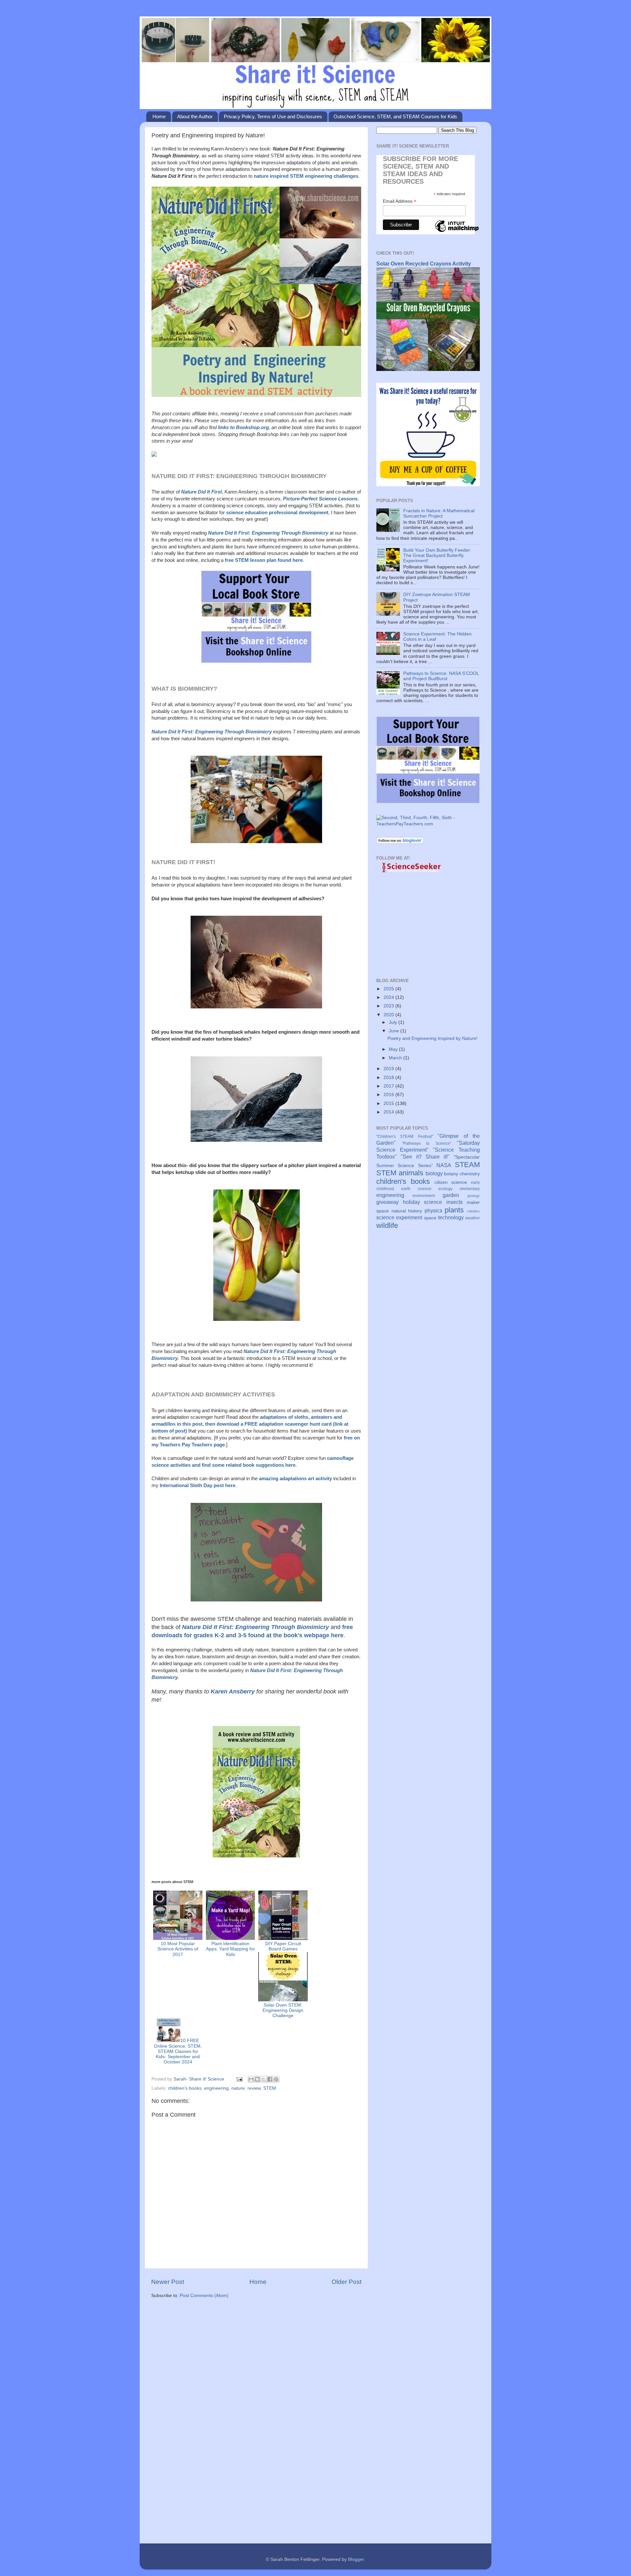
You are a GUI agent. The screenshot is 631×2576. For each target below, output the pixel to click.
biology (434, 1173)
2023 (389, 1006)
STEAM (467, 1165)
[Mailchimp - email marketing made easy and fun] (457, 232)
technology (451, 1217)
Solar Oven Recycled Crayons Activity (424, 264)
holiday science (423, 1202)
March (396, 1058)
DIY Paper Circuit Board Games (283, 1946)
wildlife (387, 1225)
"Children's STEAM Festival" (405, 1137)
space (430, 1218)
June (395, 1031)
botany (451, 1174)
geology (474, 1196)
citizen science (451, 1182)
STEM (270, 2088)
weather (473, 1218)
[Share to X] (264, 2079)
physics (433, 1210)
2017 (389, 1086)
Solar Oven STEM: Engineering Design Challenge (283, 2010)
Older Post (347, 2282)
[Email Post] (239, 2079)
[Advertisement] (256, 2355)
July (394, 1022)
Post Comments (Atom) (204, 2296)
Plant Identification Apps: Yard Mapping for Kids (231, 1949)
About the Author (195, 116)
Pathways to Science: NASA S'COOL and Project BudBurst (441, 676)
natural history (407, 1211)
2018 (389, 1078)
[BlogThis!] (257, 2079)
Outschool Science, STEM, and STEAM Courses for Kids (395, 116)
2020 (389, 1015)
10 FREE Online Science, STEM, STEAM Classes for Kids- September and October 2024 (178, 2051)
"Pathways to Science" (427, 1143)
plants (454, 1210)
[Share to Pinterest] (276, 2079)
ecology (445, 1189)
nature (238, 2088)
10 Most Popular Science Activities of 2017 (178, 1949)
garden (451, 1195)
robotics (473, 1211)
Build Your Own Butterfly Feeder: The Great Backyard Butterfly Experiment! (437, 555)
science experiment (399, 1217)
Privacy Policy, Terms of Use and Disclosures (273, 116)
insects (455, 1202)
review (254, 2088)
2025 (389, 989)
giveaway (387, 1202)
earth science (416, 1189)
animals (411, 1173)
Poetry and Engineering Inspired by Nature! (432, 1038)
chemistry (470, 1174)
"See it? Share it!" (425, 1157)
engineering (216, 2088)
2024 (389, 997)
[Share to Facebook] (270, 2079)
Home (159, 116)
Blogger (356, 2559)
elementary (470, 1189)
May (394, 1049)
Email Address (400, 201)
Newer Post (168, 2282)
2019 (389, 1069)
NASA (444, 1165)
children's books (185, 2088)
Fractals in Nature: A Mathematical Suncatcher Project (439, 513)
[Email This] (251, 2079)
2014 (389, 1112)
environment (424, 1196)
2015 (389, 1104)
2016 (389, 1095)
